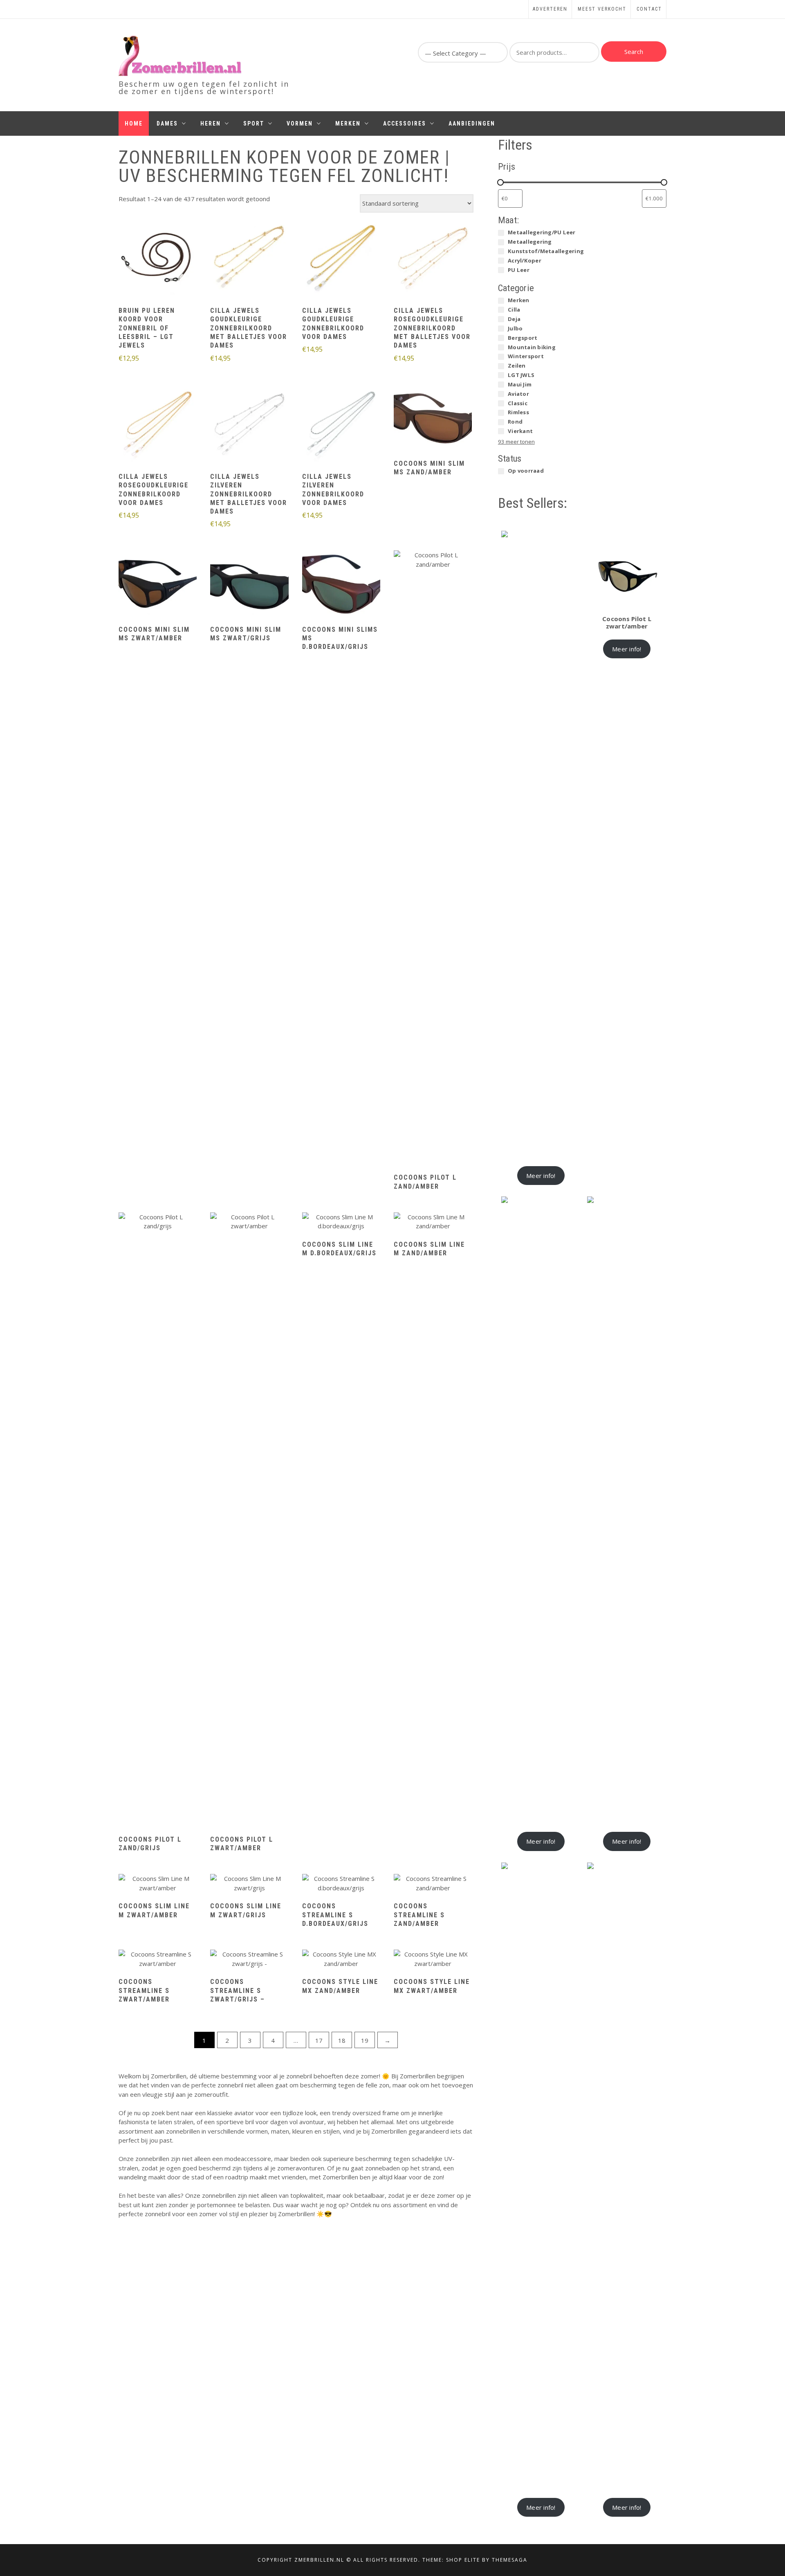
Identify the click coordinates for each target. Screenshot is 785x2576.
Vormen (300, 123)
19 (365, 2040)
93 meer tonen (516, 442)
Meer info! (541, 1176)
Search (634, 52)
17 (319, 2040)
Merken (348, 123)
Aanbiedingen (472, 123)
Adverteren (550, 9)
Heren (211, 123)
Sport (254, 123)
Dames (167, 123)
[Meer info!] (158, 259)
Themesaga (510, 2560)
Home (134, 123)
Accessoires (405, 123)
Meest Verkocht (602, 9)
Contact (649, 9)
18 (342, 2040)
